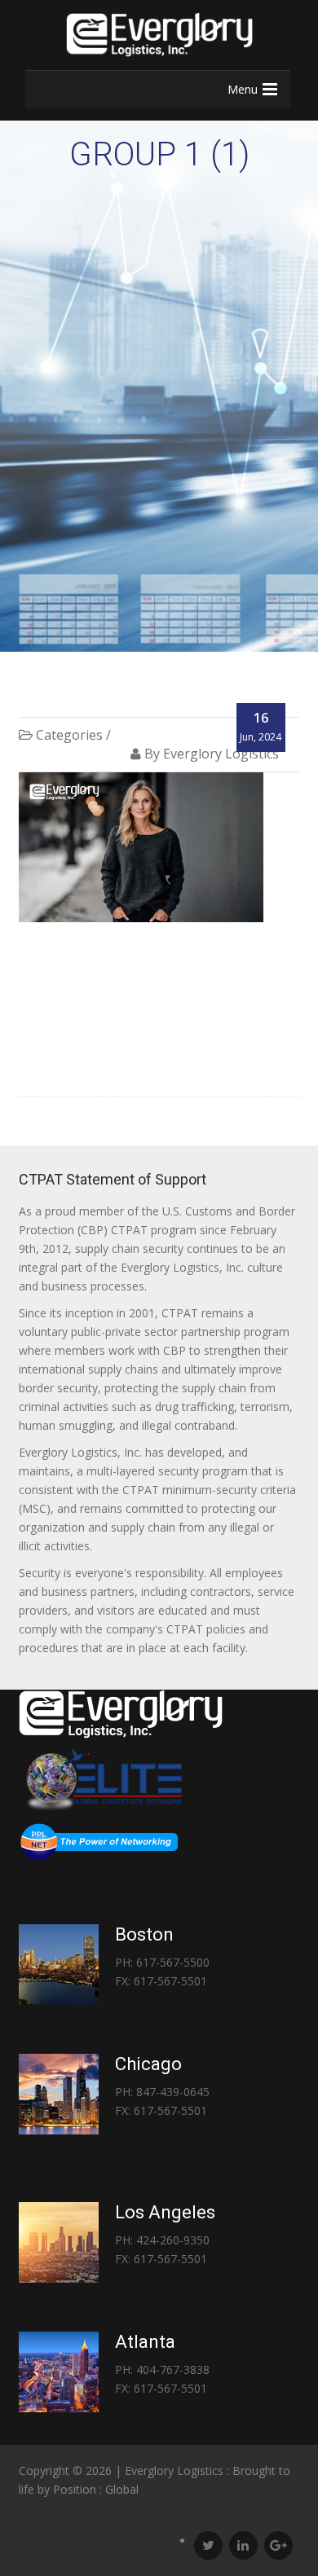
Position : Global (96, 2489)
